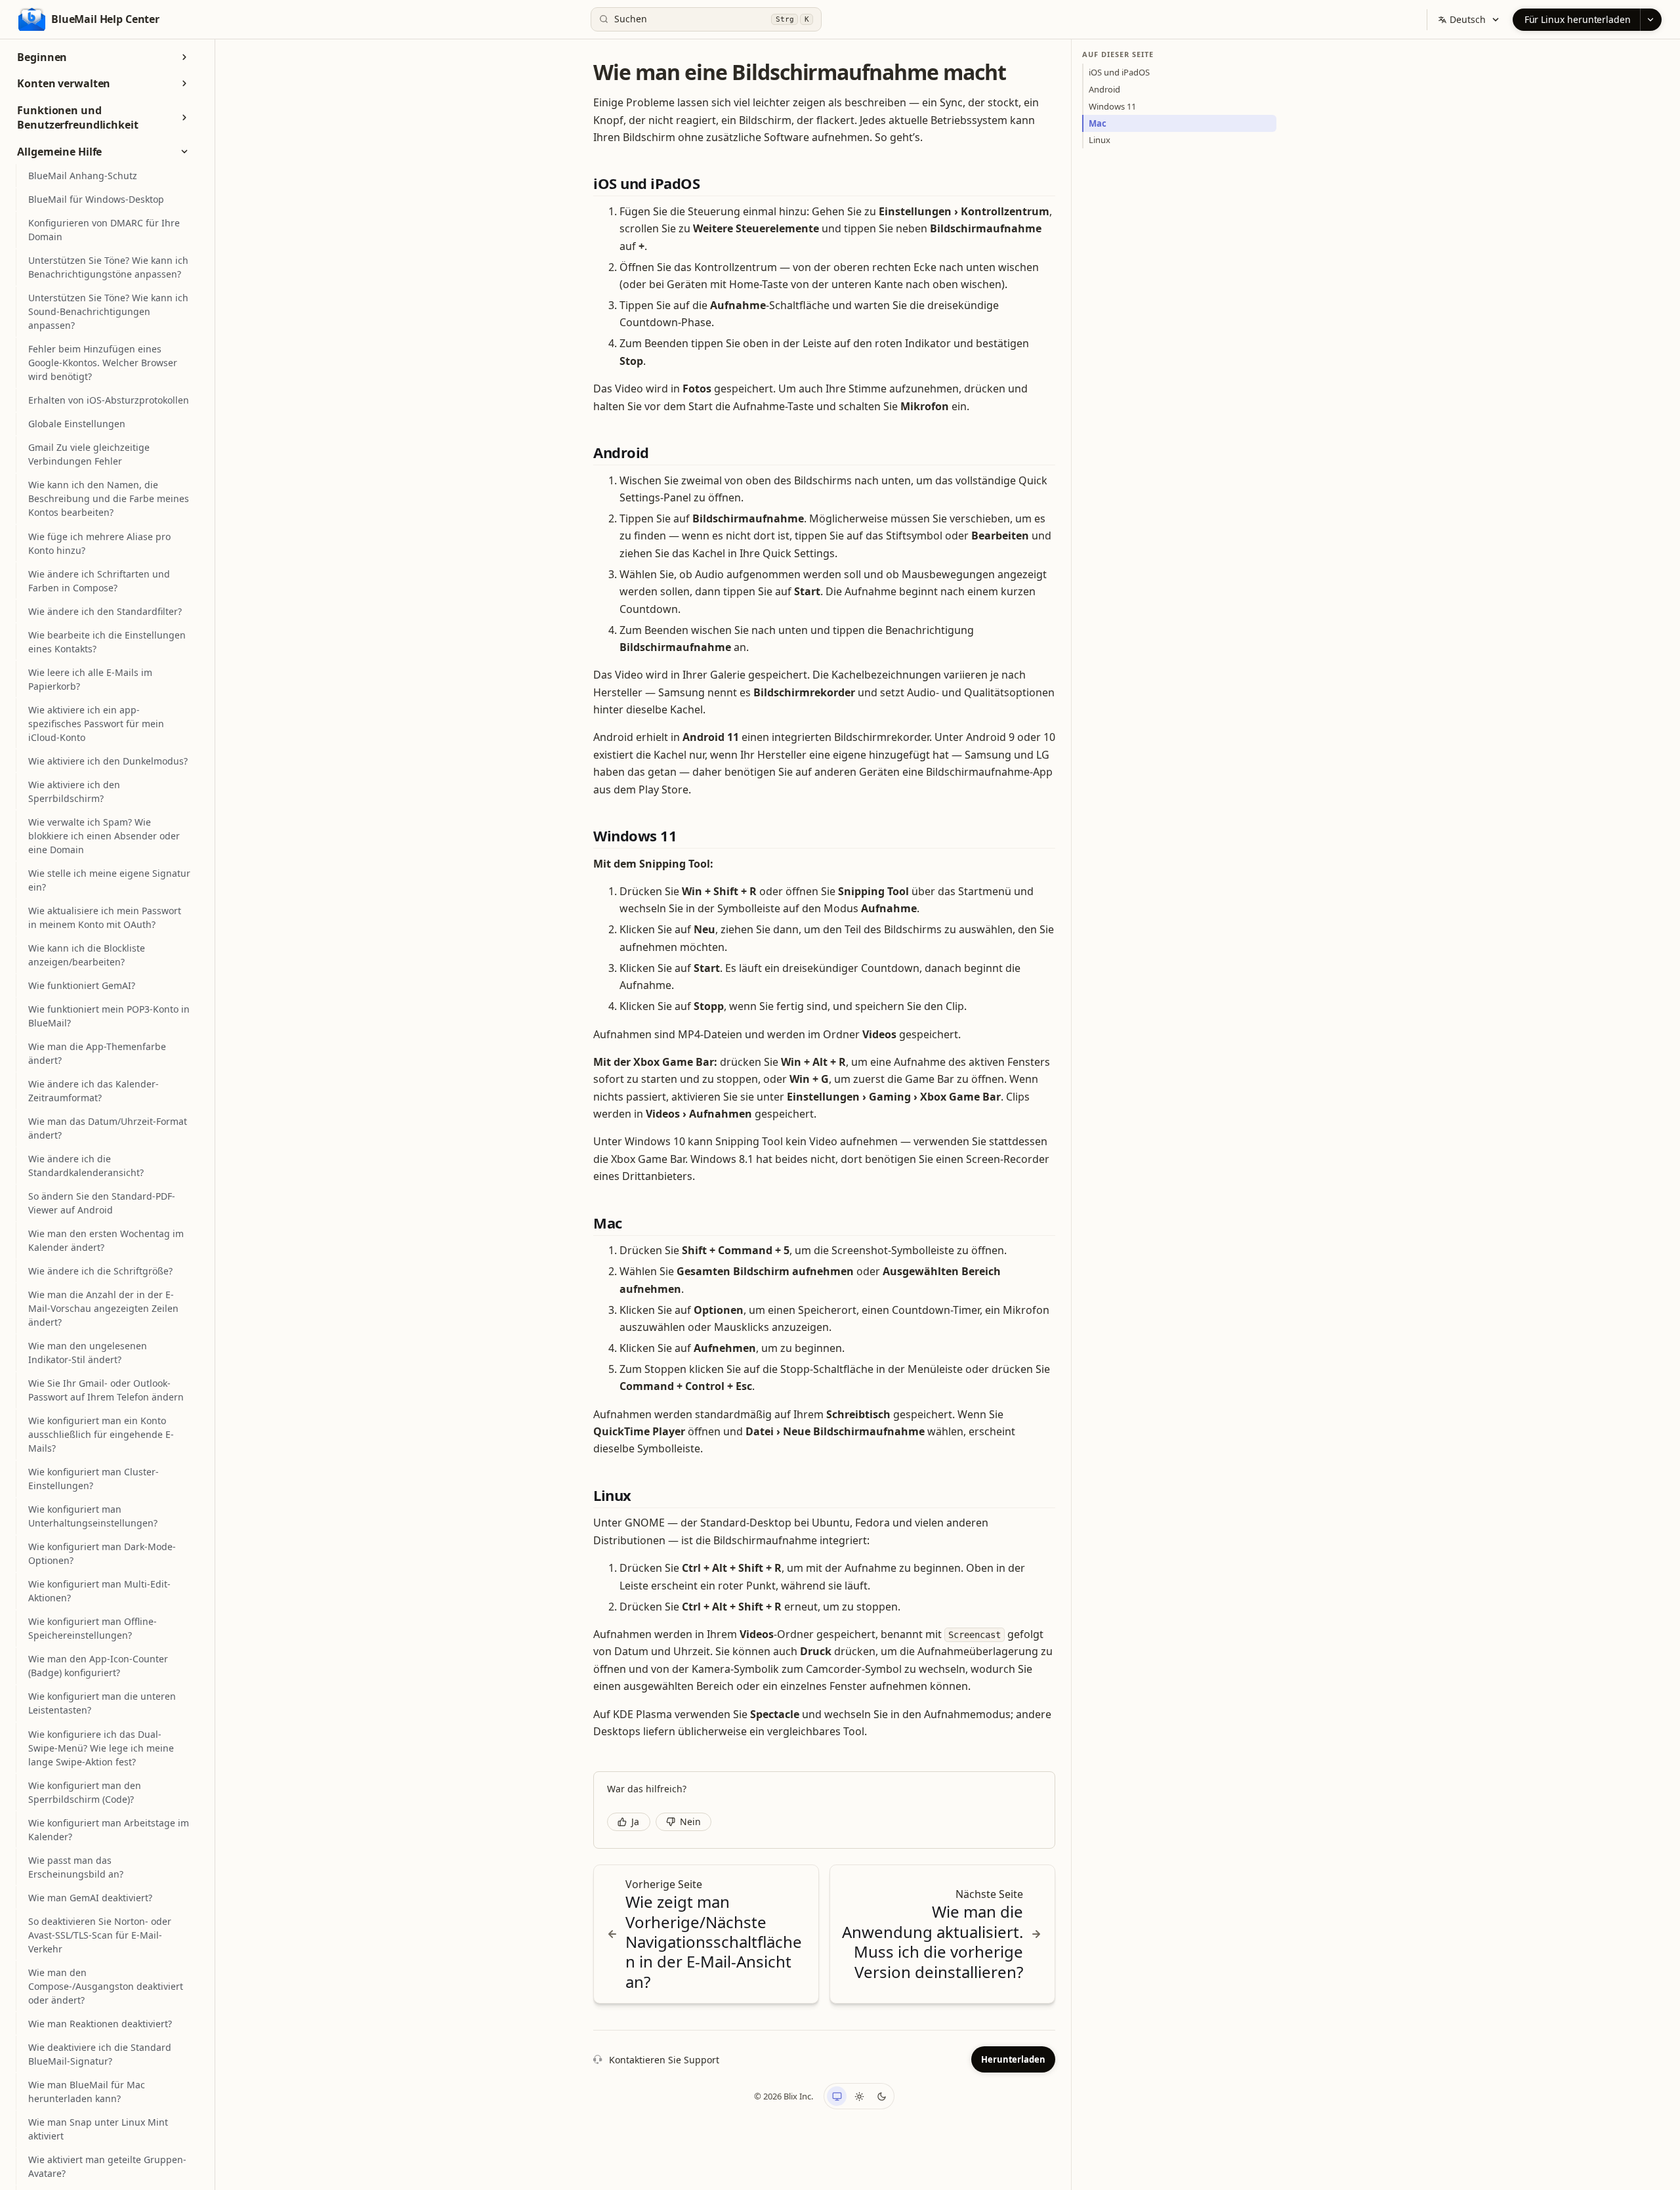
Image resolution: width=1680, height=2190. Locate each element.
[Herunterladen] (1651, 20)
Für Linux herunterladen (1578, 19)
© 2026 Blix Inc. (784, 2096)
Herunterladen (1013, 2059)
